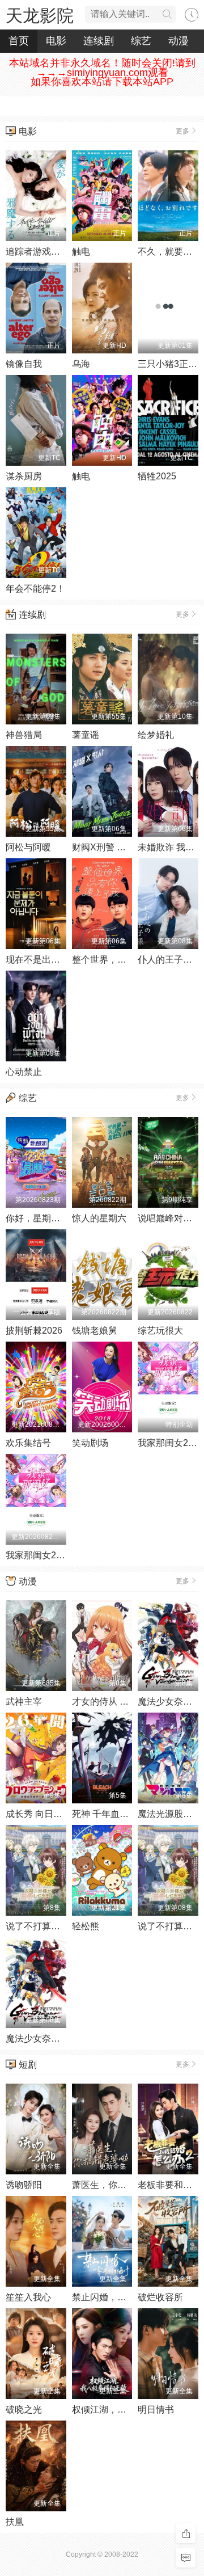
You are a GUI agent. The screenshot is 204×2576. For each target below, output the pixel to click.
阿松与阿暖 (28, 847)
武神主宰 (24, 1702)
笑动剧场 (90, 1443)
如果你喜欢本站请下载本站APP (102, 82)
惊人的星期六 (99, 1218)
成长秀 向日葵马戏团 (48, 1814)
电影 (56, 41)
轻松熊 (86, 1926)
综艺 (141, 41)
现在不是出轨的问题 (46, 960)
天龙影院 (40, 16)
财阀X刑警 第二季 (108, 847)
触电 (81, 252)
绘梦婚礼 (156, 735)
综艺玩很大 (160, 1331)
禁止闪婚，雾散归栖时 (117, 2297)
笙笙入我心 (28, 2297)
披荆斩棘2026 (34, 1331)
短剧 (28, 2065)
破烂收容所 (160, 2297)
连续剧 (99, 41)
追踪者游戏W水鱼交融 (51, 252)
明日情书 (156, 2410)
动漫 (178, 41)
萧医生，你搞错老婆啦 (117, 2185)
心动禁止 (24, 1072)
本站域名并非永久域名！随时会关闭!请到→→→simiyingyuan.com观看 (102, 68)
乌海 (81, 364)
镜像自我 (24, 364)
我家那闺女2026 (171, 1443)
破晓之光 (24, 2410)
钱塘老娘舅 (95, 1331)
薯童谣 (86, 735)
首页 (19, 41)
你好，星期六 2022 (44, 1218)
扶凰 (15, 2522)
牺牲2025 (157, 476)
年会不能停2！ (35, 589)
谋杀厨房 (24, 476)
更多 (182, 131)
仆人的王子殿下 (169, 960)
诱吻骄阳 (24, 2185)
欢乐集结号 (28, 1443)
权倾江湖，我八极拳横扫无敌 (131, 2410)
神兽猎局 (24, 735)
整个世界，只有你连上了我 (126, 960)
